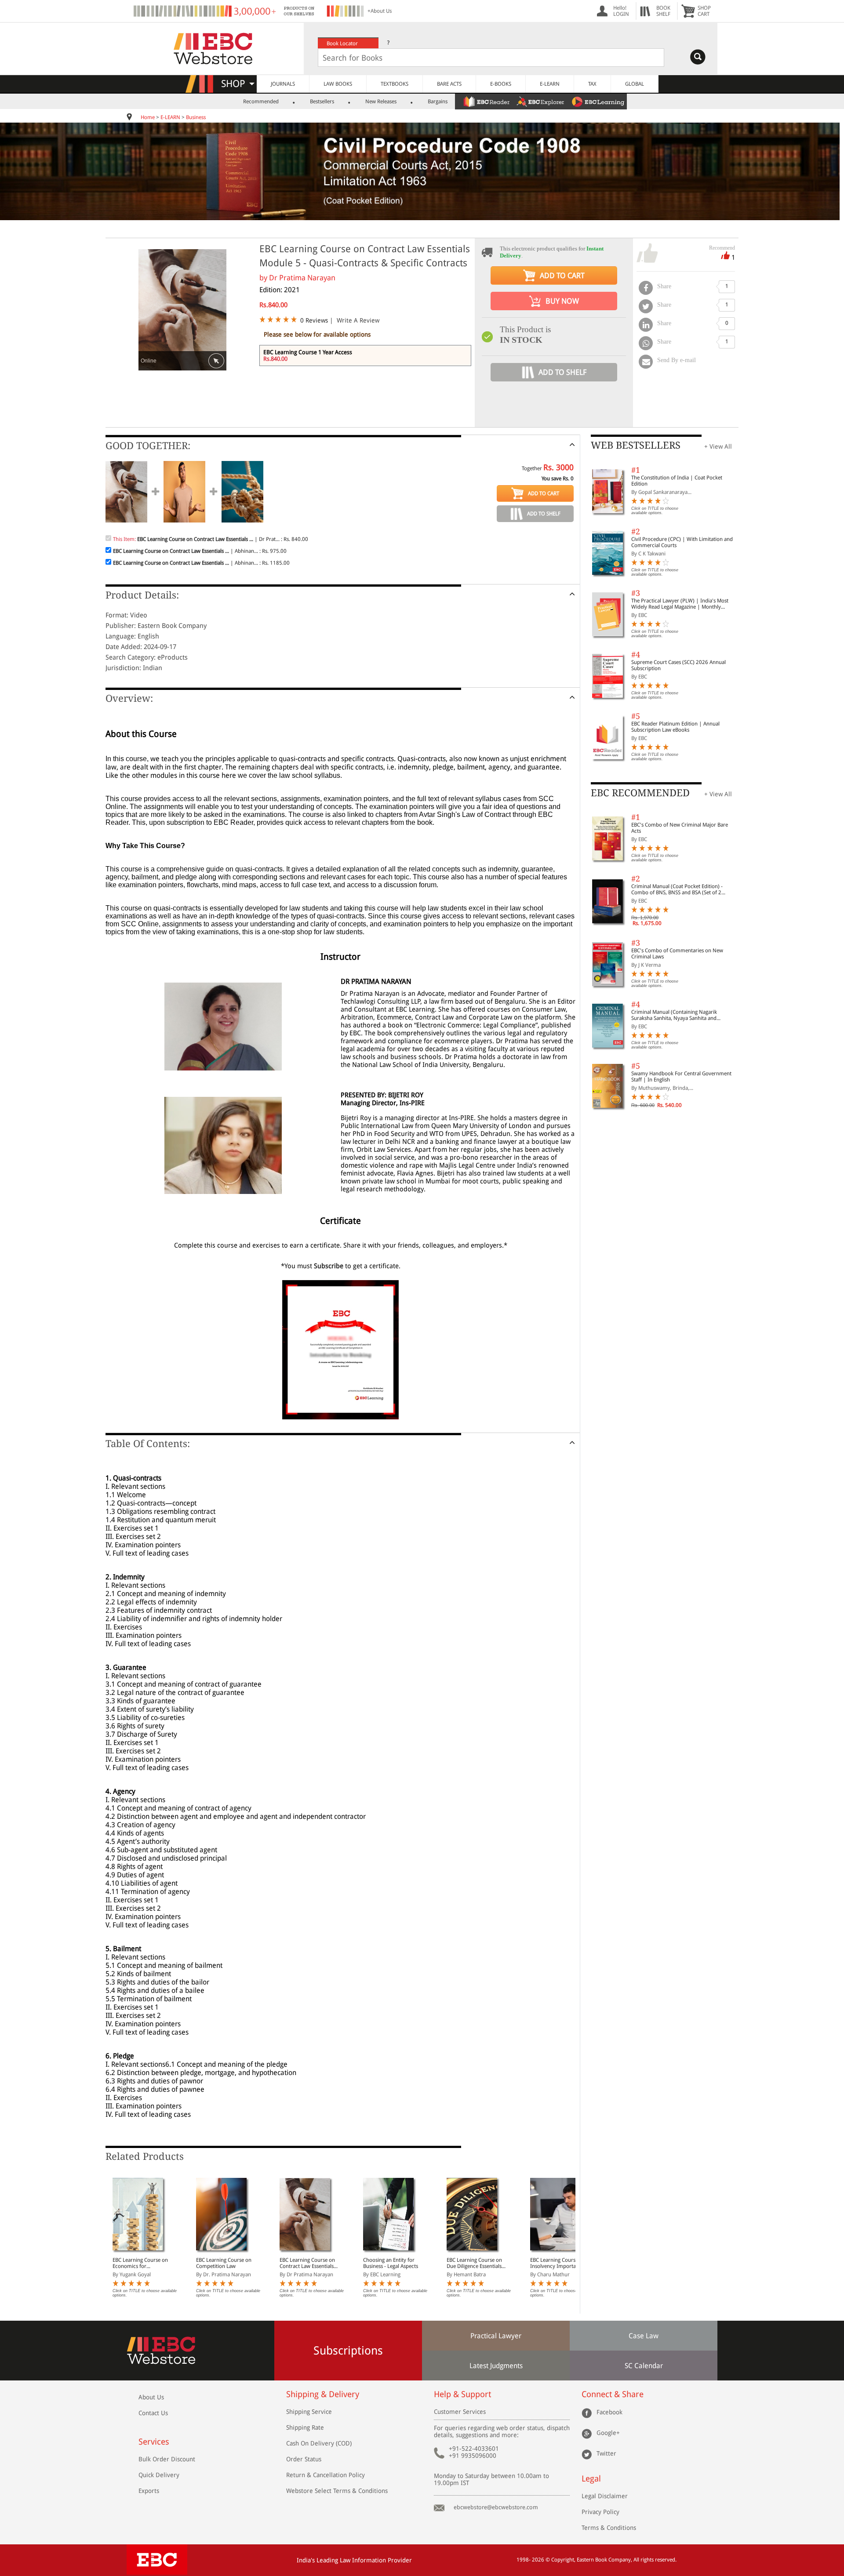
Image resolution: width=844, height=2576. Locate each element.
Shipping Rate (305, 2427)
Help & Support (462, 2394)
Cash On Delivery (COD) (319, 2443)
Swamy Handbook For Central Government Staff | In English (681, 1077)
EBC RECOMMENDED (640, 793)
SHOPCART (704, 11)
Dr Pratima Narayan (302, 278)
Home (148, 117)
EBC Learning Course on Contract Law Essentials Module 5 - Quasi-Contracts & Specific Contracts (307, 2263)
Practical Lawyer (496, 2336)
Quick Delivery (159, 2475)
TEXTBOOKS (395, 84)
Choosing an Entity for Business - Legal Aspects (391, 2263)
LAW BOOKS (338, 84)
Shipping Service (309, 2412)
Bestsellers (322, 102)
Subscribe (329, 1266)
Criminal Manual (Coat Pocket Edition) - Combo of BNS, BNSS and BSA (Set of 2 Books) (677, 889)
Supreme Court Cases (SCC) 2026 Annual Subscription (678, 665)
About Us (151, 2397)
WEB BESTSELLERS (636, 445)
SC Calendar (644, 2366)
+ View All (718, 446)
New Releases (381, 102)
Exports (149, 2491)
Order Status (304, 2459)
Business (196, 117)
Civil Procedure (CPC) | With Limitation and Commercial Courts (682, 542)
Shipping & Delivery (323, 2394)
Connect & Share (613, 2394)
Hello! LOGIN (621, 11)
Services (154, 2442)
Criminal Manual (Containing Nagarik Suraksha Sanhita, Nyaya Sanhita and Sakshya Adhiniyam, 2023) (674, 1015)
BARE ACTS (449, 84)
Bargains (438, 102)
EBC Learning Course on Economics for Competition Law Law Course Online (140, 2263)
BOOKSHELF (663, 11)
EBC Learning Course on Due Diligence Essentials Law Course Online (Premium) (474, 2263)
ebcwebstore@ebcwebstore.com (496, 2507)
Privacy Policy (600, 2512)
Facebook (609, 2412)
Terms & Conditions (609, 2528)
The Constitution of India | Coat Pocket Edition (677, 481)
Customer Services (460, 2412)
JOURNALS (283, 84)
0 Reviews (314, 320)
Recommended (261, 102)
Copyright (563, 2560)
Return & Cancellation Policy (326, 2475)
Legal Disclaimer (605, 2496)
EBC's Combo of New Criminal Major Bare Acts (680, 828)
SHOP (237, 84)
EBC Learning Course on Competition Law (224, 2263)
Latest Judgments (496, 2366)
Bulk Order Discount (167, 2459)
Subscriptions (348, 2351)
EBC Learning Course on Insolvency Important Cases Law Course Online (559, 2263)
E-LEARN (550, 84)
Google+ (608, 2432)
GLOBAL (635, 84)
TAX (592, 84)
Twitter (606, 2453)
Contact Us (153, 2413)
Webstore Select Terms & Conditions (337, 2491)
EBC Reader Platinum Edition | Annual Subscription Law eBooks (675, 727)
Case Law (644, 2336)
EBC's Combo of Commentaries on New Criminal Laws (677, 954)
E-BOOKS (501, 84)
